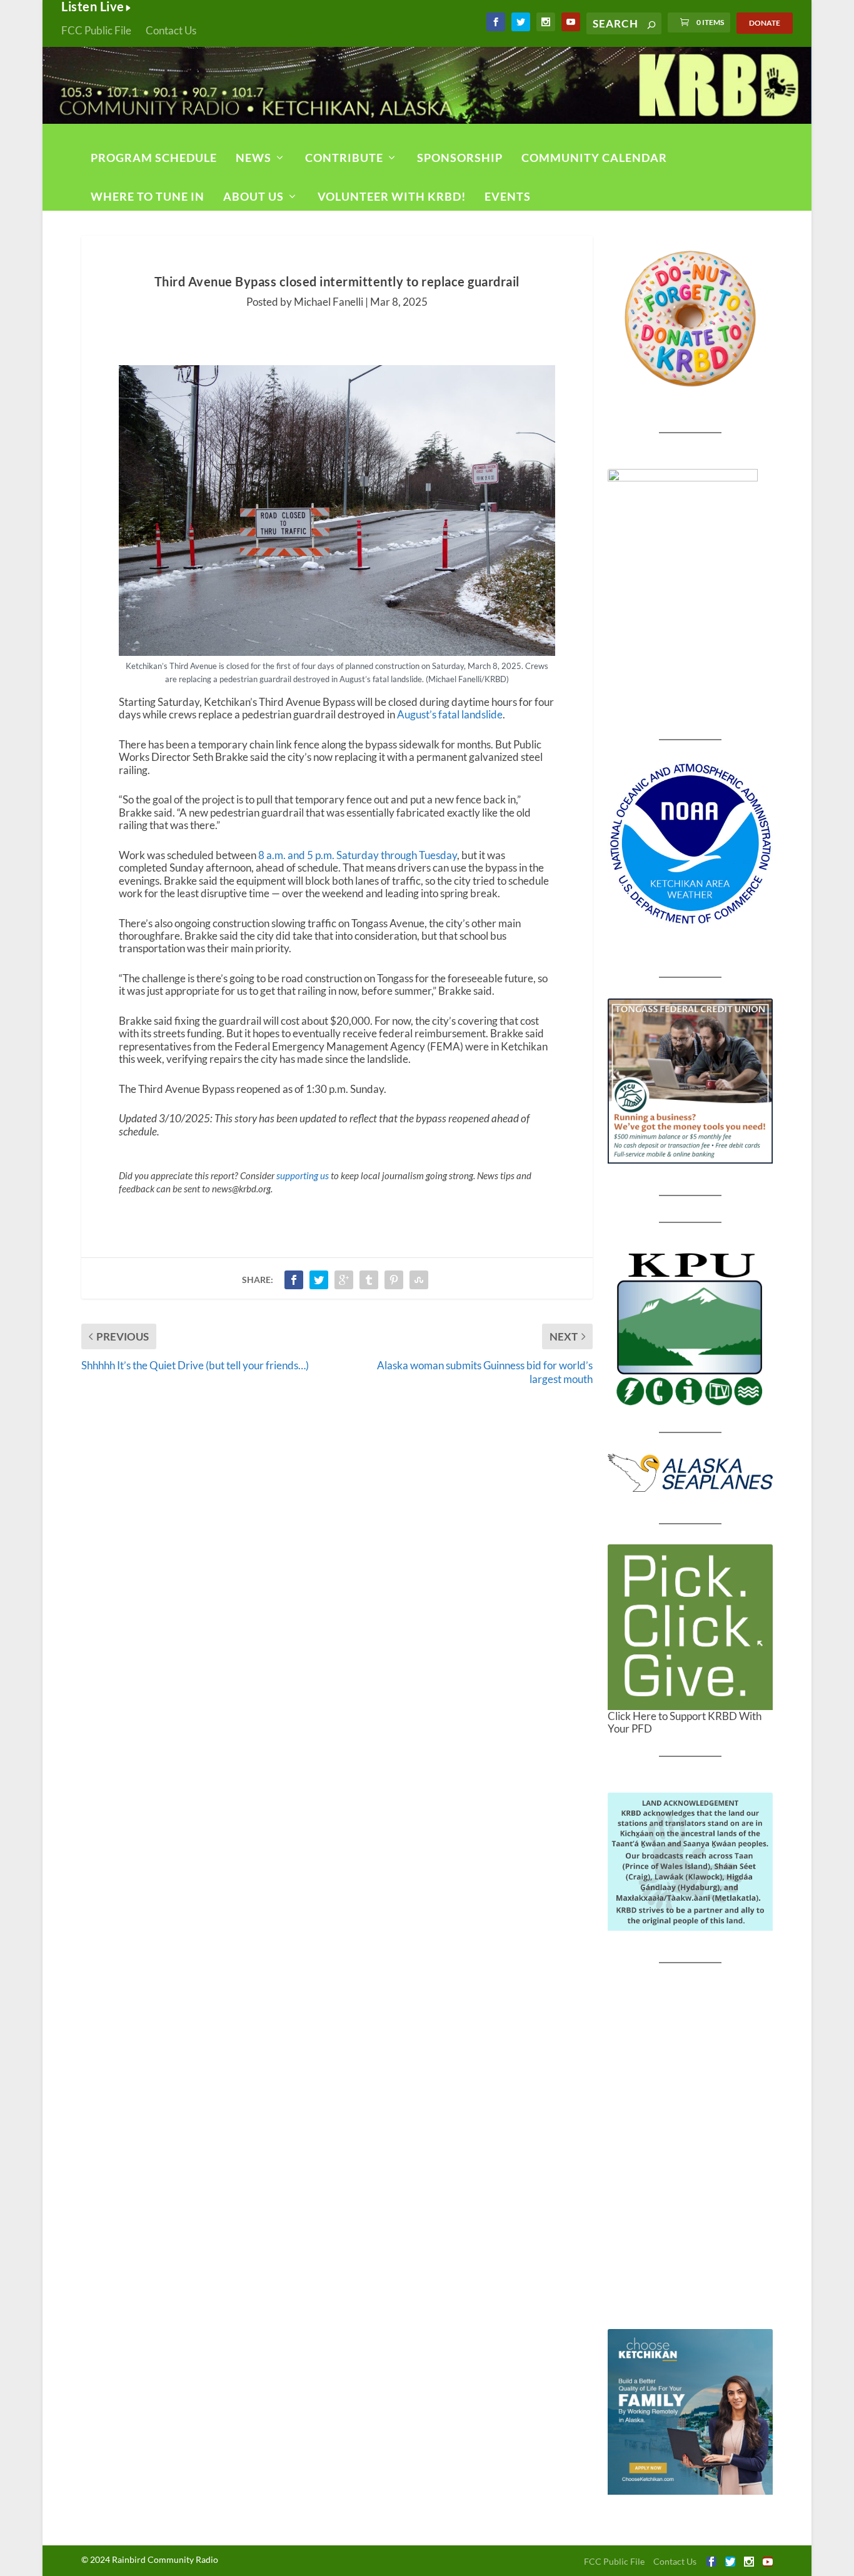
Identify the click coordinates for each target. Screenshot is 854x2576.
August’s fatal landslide (450, 714)
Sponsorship (460, 158)
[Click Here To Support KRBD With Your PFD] (691, 1627)
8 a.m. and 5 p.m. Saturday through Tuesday (358, 855)
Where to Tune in (148, 196)
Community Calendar (594, 158)
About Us (254, 196)
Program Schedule (154, 158)
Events (508, 196)
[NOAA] (691, 844)
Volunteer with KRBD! (392, 196)
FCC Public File (96, 30)
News (254, 158)
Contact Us (171, 30)
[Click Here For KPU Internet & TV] (691, 1327)
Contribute (344, 158)
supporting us (303, 1175)
